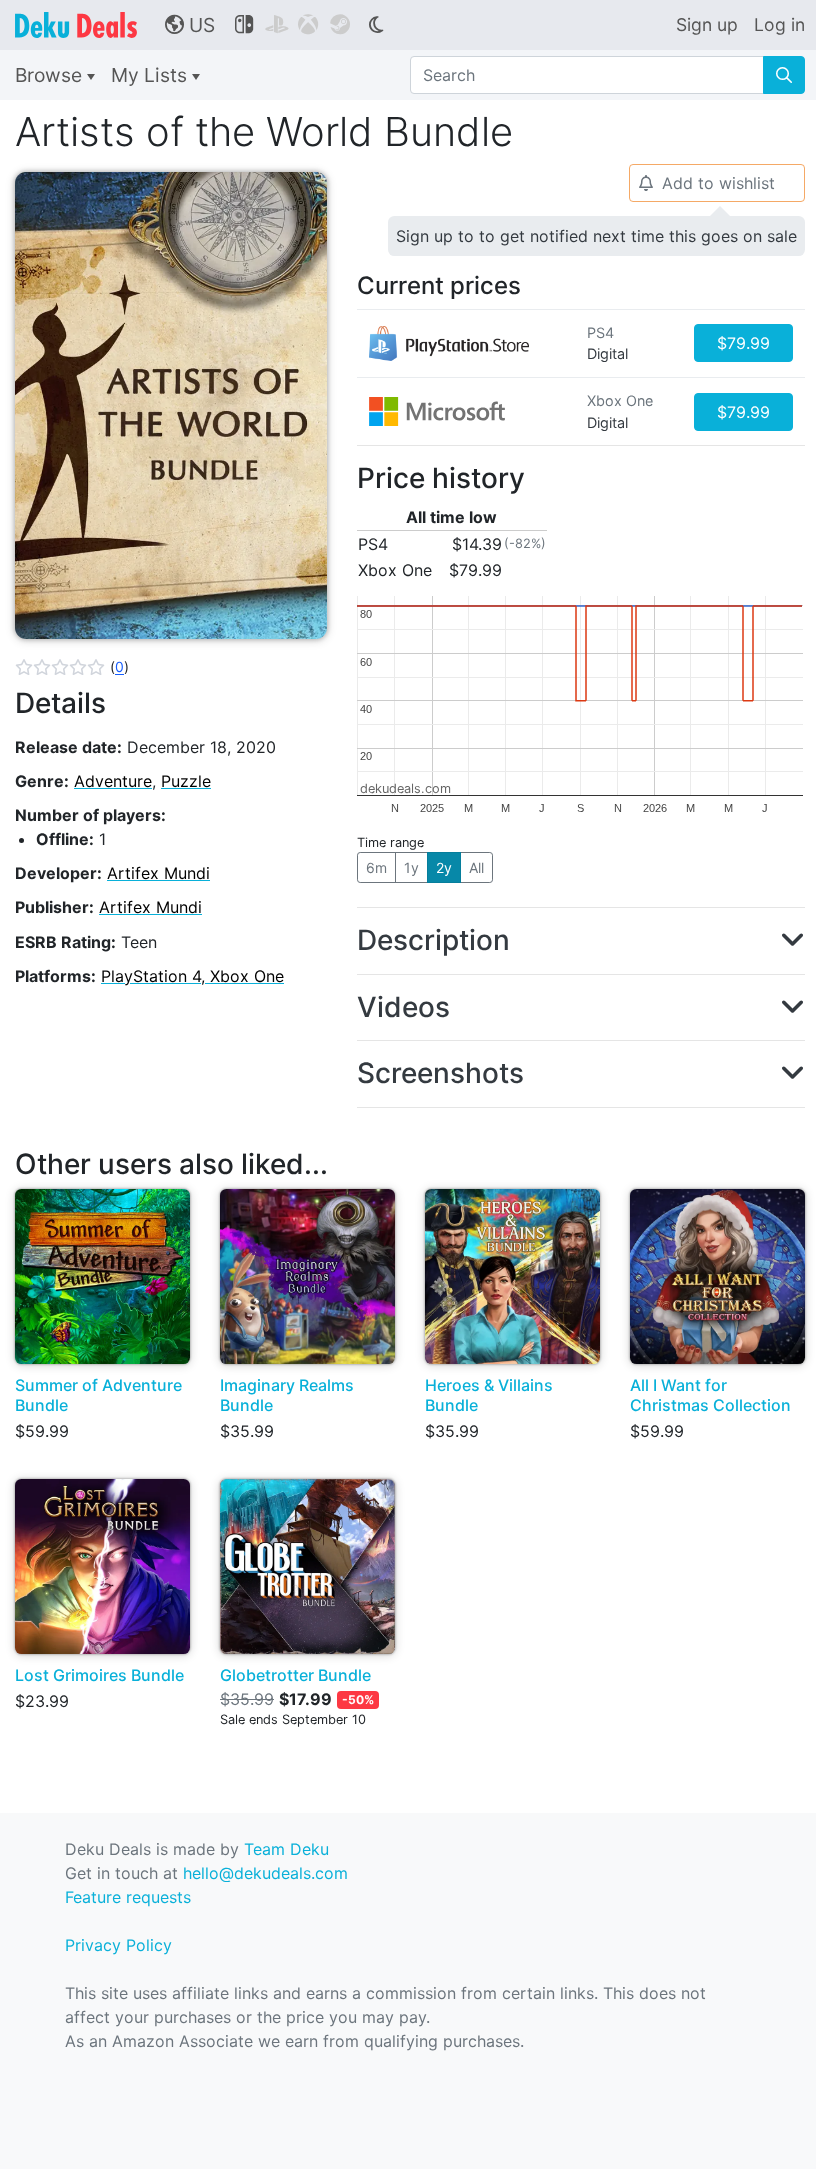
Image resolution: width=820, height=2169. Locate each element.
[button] (72, 667)
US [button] (190, 25)
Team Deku (286, 1849)
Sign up (707, 24)
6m (376, 867)
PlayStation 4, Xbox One (192, 976)
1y (411, 867)
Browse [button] (51, 75)
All (476, 867)
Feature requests (128, 1897)
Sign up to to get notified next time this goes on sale (596, 236)
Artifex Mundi (158, 873)
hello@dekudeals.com (265, 1873)
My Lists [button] (151, 75)
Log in (779, 24)
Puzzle (186, 781)
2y (444, 867)
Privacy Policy (118, 1945)
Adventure (113, 781)
